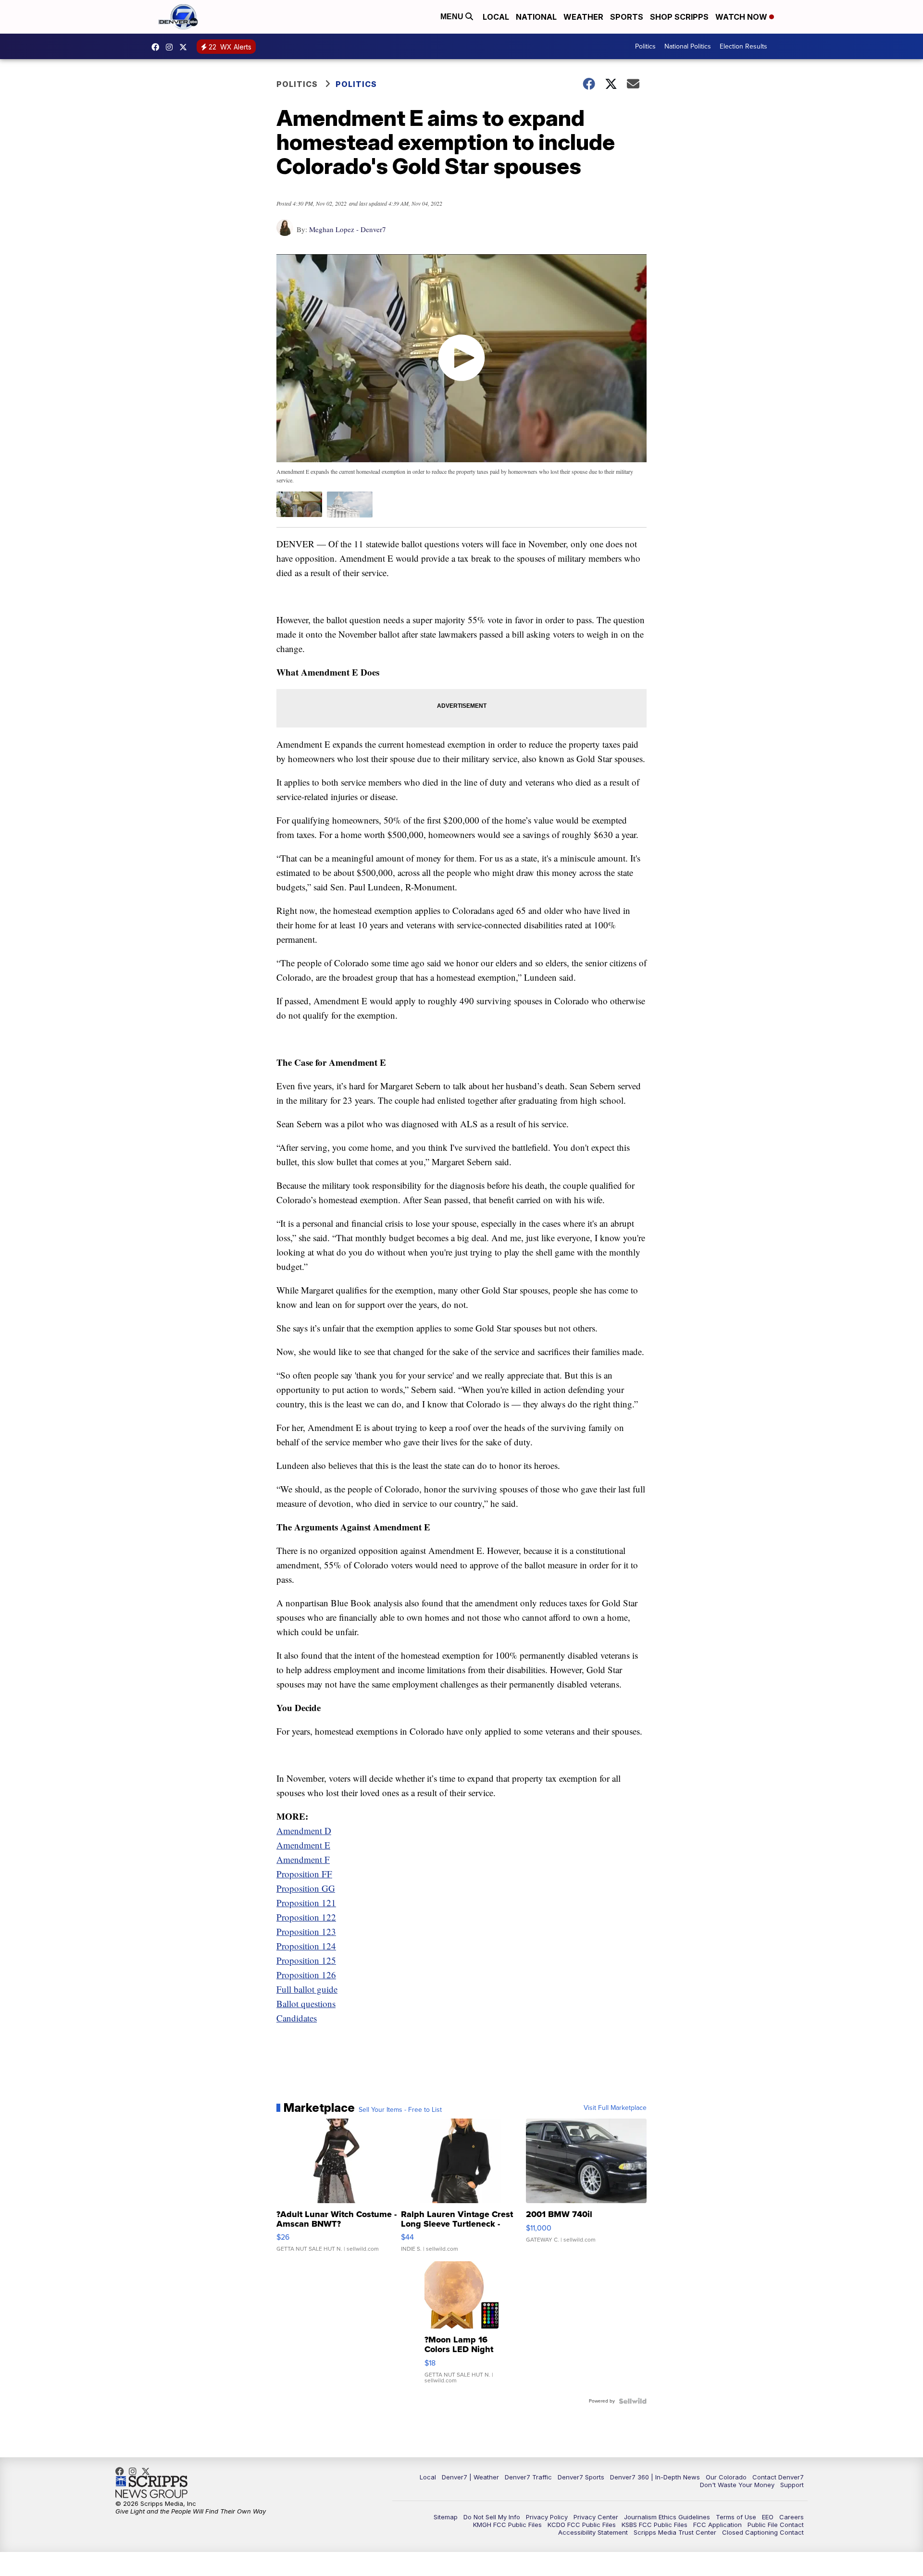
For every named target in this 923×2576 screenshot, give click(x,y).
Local (496, 17)
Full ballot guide (307, 1989)
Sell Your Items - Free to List (400, 2110)
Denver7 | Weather (470, 2477)
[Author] (285, 232)
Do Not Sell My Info (492, 2517)
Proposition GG (306, 1888)
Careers (792, 2517)
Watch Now (742, 17)
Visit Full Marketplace (615, 2108)
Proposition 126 (306, 1975)
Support (792, 2485)
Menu (453, 17)
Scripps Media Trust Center (675, 2532)
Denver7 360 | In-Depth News (655, 2477)
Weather (583, 17)
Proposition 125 (306, 1960)
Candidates (297, 2018)
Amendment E (303, 1845)
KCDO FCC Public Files (582, 2525)
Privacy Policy (547, 2517)
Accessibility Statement (593, 2532)
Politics (645, 46)
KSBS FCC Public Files (655, 2525)
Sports (627, 17)
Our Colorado (726, 2477)
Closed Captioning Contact (763, 2532)
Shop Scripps (679, 17)
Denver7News (158, 47)
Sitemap (446, 2517)
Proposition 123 (306, 1931)
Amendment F (303, 1859)
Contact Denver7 (778, 2477)
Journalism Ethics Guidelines (667, 2517)
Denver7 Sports (581, 2477)
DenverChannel (186, 47)
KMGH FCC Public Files (507, 2525)
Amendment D (304, 1830)
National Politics (688, 46)
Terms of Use (736, 2517)
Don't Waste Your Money (737, 2485)
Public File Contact (776, 2525)
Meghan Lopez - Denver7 (348, 229)
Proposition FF (304, 1874)
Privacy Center (596, 2517)
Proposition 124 (306, 1946)
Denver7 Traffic (528, 2477)
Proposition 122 (306, 1917)
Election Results (743, 46)
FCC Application (717, 2525)
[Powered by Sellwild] (633, 2401)
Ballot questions (306, 2003)
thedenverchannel (172, 47)
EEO (768, 2517)
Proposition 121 (306, 1903)
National (536, 17)
